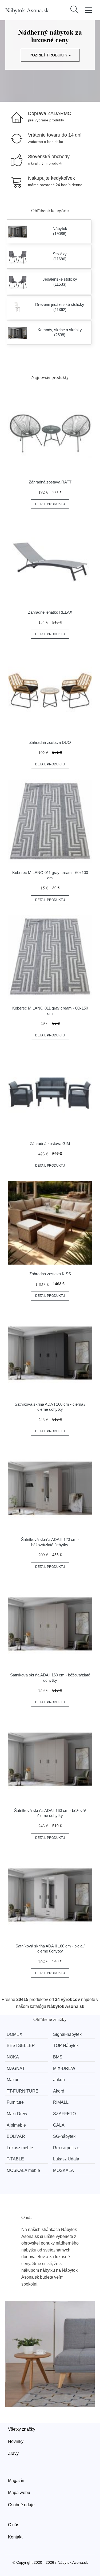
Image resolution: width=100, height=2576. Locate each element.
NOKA (13, 2057)
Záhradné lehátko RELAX (50, 612)
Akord (59, 2091)
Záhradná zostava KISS (50, 1274)
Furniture (15, 2102)
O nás (14, 2525)
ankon (59, 2080)
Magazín (16, 2481)
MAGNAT (16, 2068)
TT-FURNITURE (23, 2091)
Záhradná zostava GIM (50, 1144)
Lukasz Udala (66, 2159)
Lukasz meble (20, 2148)
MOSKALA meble (23, 2170)
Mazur (13, 2080)
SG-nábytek (64, 2136)
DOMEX (15, 2034)
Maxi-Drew (17, 2114)
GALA (59, 2125)
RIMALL (61, 2102)
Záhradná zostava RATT (50, 482)
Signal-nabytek (67, 2034)
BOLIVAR (16, 2136)
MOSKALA (63, 2170)
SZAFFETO (64, 2114)
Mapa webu (19, 2493)
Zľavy (13, 2453)
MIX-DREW (64, 2068)
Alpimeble (16, 2125)
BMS (58, 2057)
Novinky (16, 2441)
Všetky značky (22, 2429)
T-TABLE (15, 2159)
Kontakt (15, 2537)
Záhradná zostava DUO (50, 742)
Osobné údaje (21, 2505)
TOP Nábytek (66, 2046)
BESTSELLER (21, 2046)
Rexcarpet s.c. (67, 2148)
